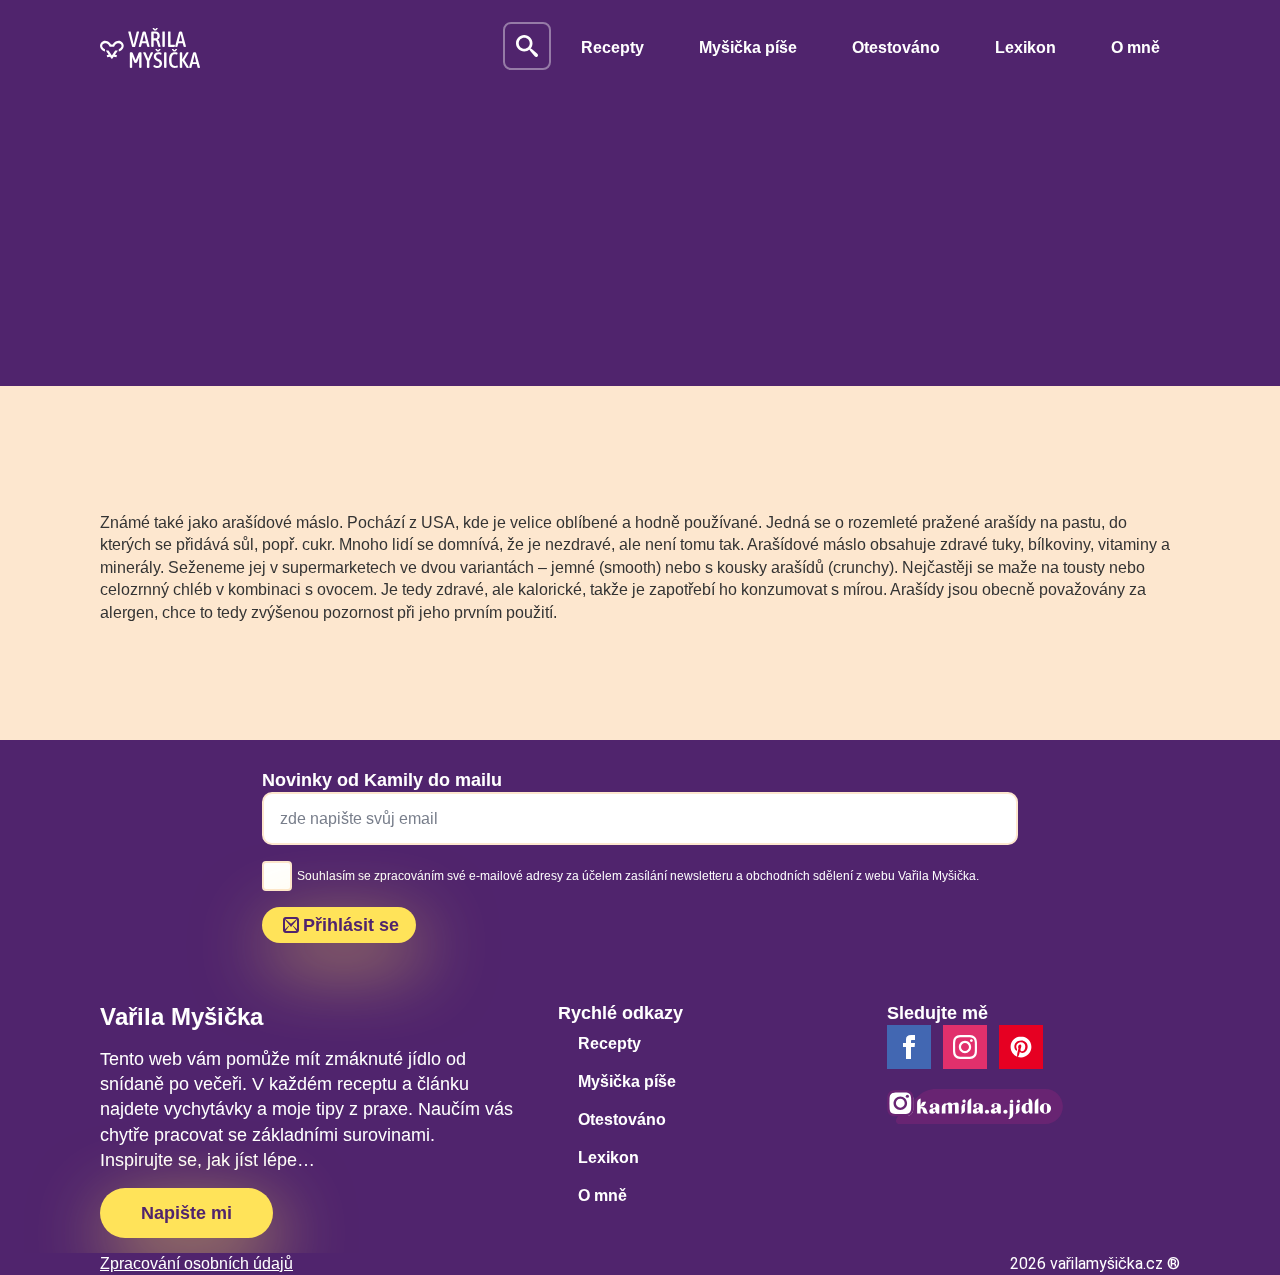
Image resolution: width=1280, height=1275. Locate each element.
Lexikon (1025, 47)
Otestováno (896, 47)
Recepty (612, 47)
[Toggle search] (527, 46)
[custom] (1021, 1047)
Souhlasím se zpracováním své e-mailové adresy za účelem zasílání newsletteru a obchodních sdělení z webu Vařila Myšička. (638, 876)
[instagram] (965, 1047)
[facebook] (909, 1047)
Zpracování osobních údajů (196, 1263)
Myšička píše (748, 47)
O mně (1135, 47)
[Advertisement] (640, 246)
